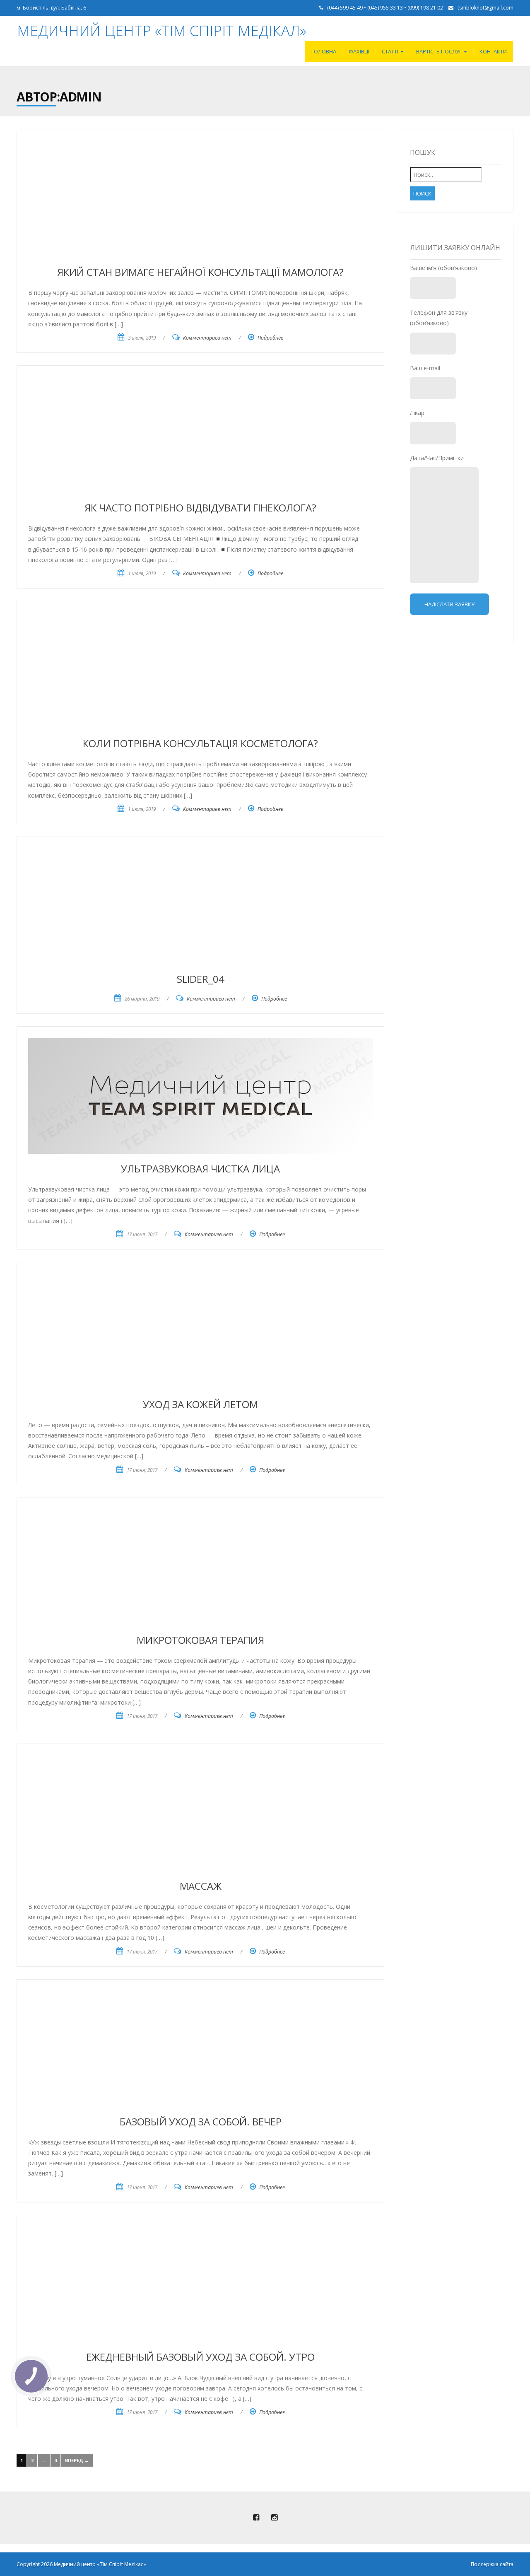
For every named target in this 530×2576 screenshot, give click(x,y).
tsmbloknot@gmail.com (485, 8)
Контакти (493, 51)
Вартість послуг (440, 51)
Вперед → (77, 2460)
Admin (81, 97)
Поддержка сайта (492, 2564)
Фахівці (359, 51)
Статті (391, 51)
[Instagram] (274, 2518)
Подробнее (270, 338)
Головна (324, 51)
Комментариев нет (207, 338)
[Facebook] (256, 2518)
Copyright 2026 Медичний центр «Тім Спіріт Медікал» (81, 2564)
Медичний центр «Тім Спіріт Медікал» (162, 30)
